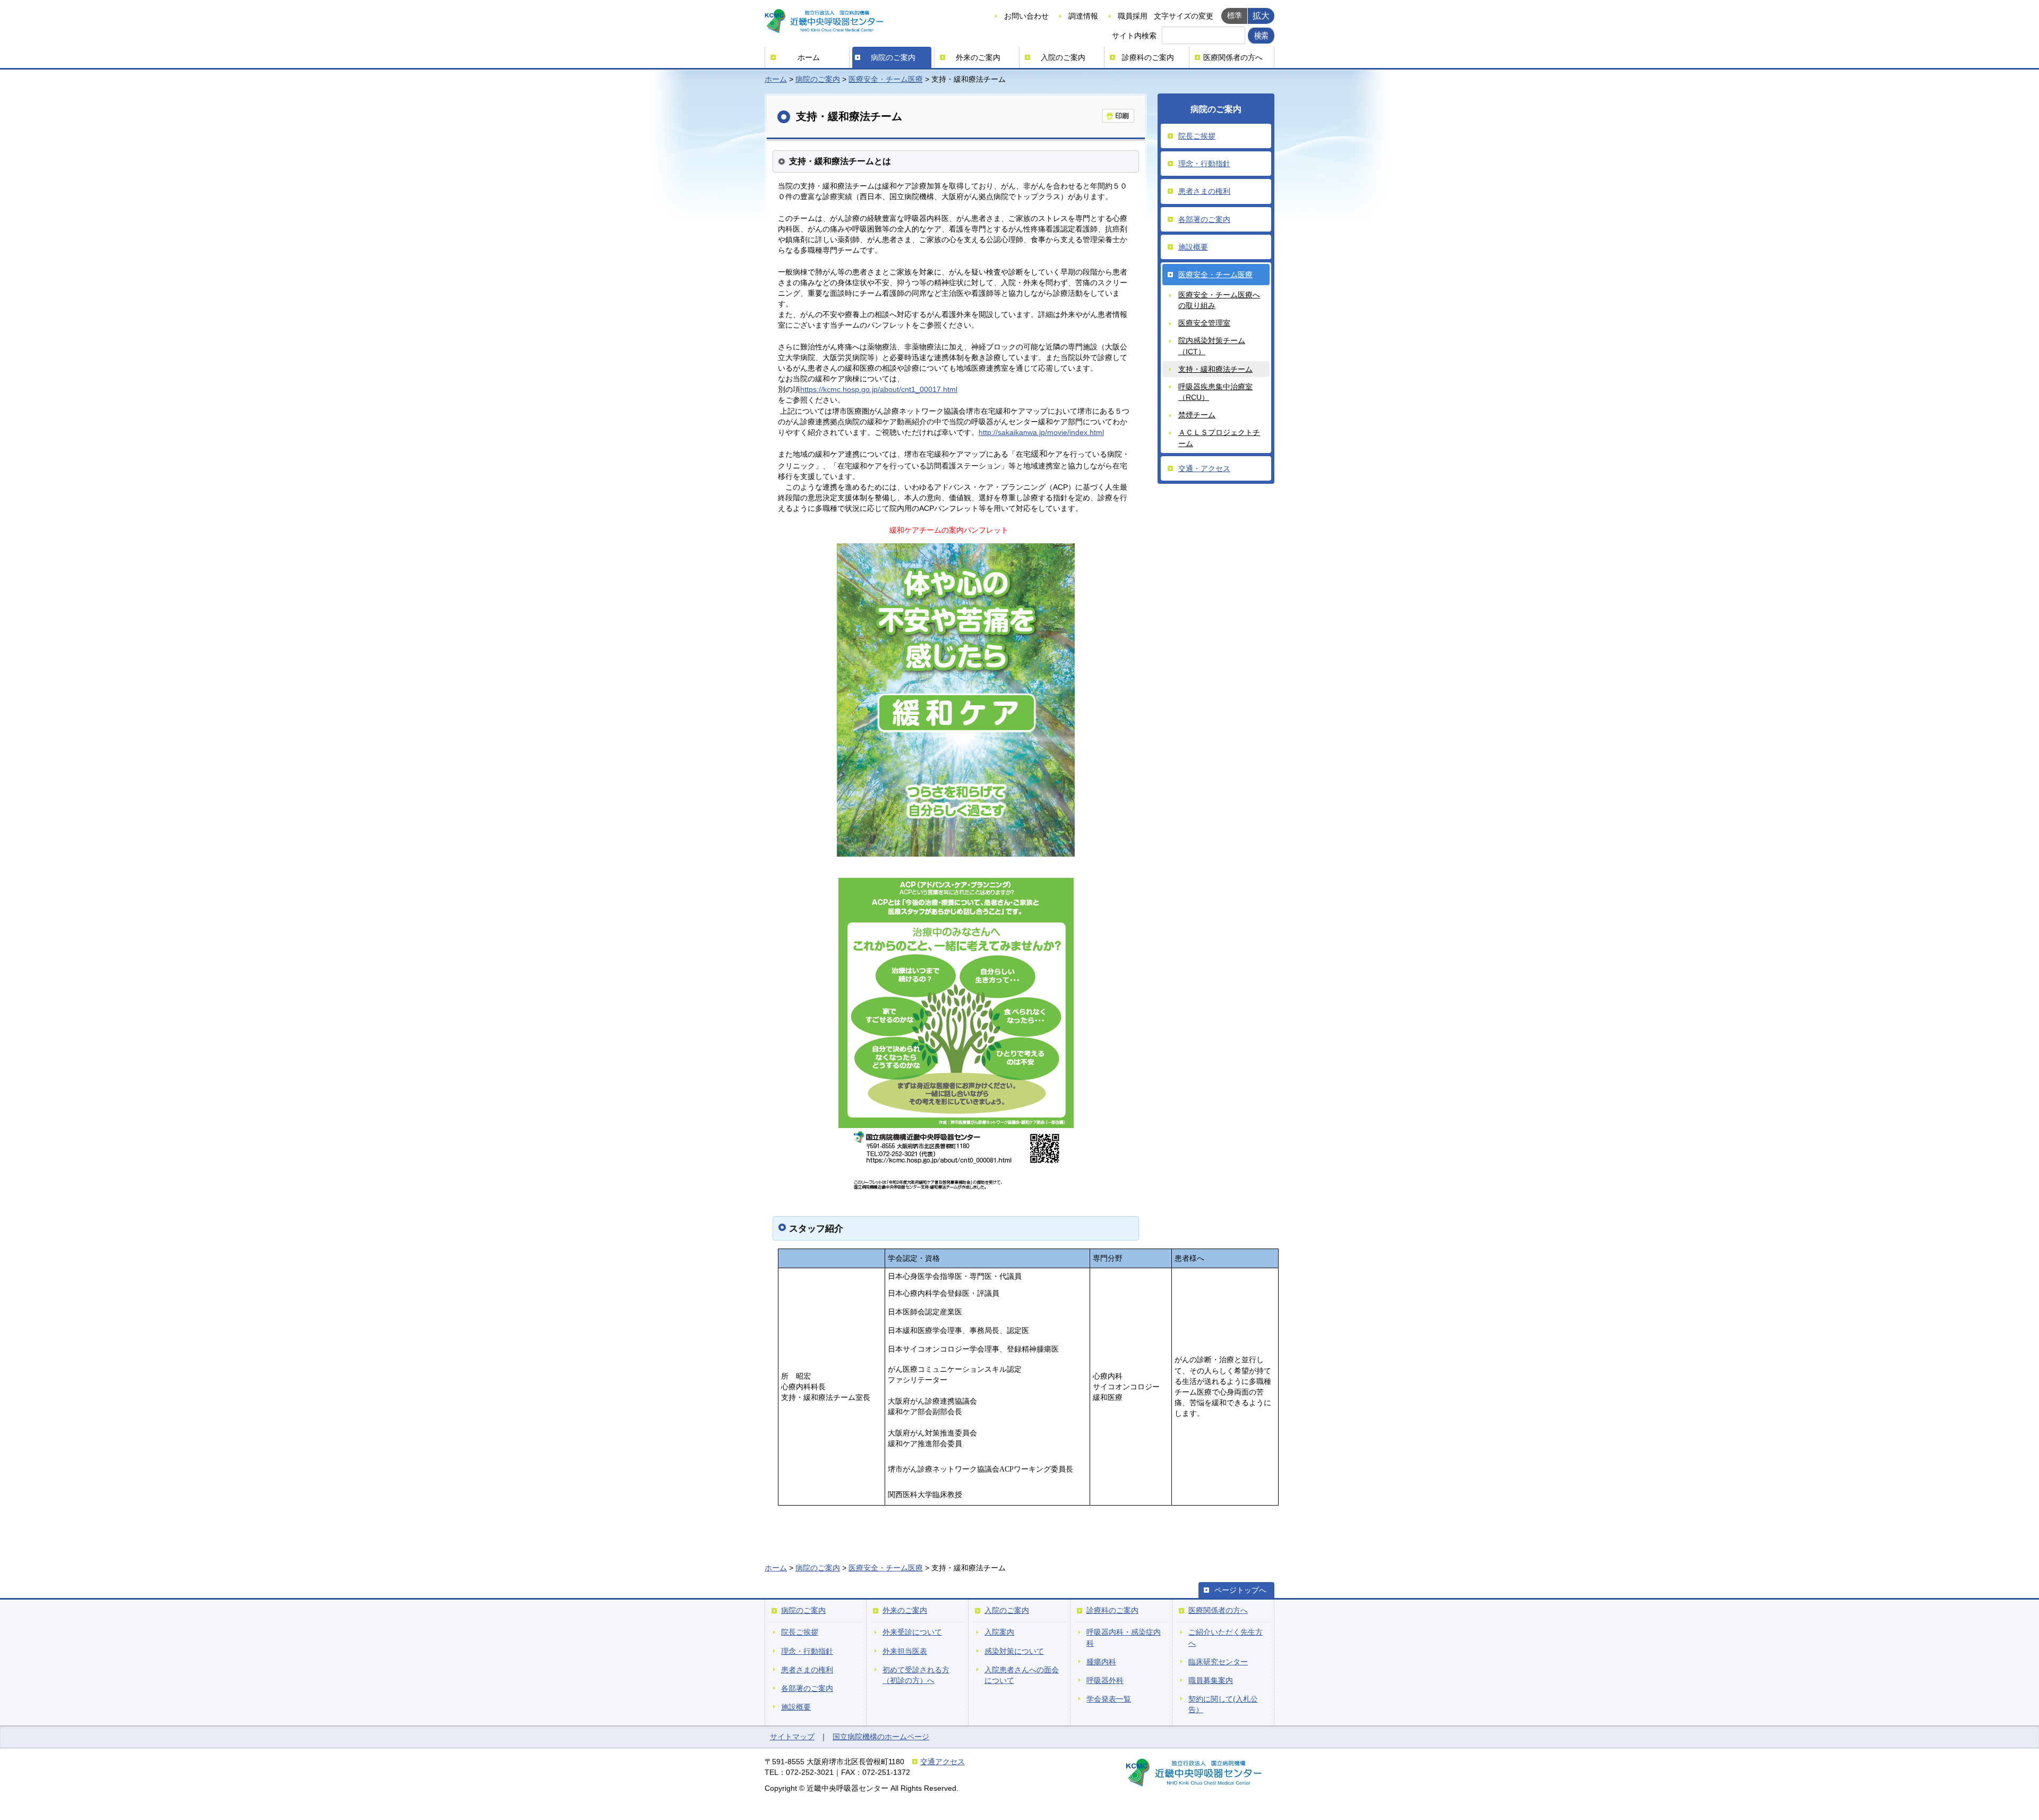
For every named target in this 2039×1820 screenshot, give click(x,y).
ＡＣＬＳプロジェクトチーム (1219, 438)
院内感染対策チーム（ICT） (1212, 346)
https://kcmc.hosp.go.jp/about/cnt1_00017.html (879, 389)
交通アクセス (943, 1762)
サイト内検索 (1134, 36)
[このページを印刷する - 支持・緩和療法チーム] (1118, 116)
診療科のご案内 (1148, 57)
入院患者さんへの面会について (1022, 1675)
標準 (1235, 15)
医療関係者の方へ (1233, 57)
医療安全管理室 (1204, 323)
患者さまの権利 (1204, 191)
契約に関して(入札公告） (1223, 1704)
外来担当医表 (905, 1651)
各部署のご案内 (1204, 219)
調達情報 (1083, 16)
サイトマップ (792, 1737)
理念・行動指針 (1204, 164)
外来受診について (912, 1632)
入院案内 (999, 1632)
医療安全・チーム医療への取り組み (1219, 300)
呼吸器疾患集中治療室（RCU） (1215, 392)
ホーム (809, 57)
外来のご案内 (978, 57)
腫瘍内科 (1101, 1662)
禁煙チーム (1197, 415)
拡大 (1261, 15)
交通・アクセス (1204, 468)
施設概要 (1193, 247)
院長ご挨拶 (1197, 136)
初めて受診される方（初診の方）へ (916, 1675)
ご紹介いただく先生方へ (1226, 1637)
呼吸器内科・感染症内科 (1124, 1637)
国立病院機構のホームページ (881, 1737)
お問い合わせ (1026, 16)
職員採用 (1133, 16)
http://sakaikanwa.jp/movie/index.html (1041, 432)
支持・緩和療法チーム (1215, 369)
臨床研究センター (1218, 1662)
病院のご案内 (893, 57)
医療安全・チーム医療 (886, 79)
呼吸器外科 (1105, 1680)
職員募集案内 (1211, 1680)
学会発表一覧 (1109, 1699)
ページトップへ (1240, 1590)
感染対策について (1014, 1651)
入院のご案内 (1063, 57)
